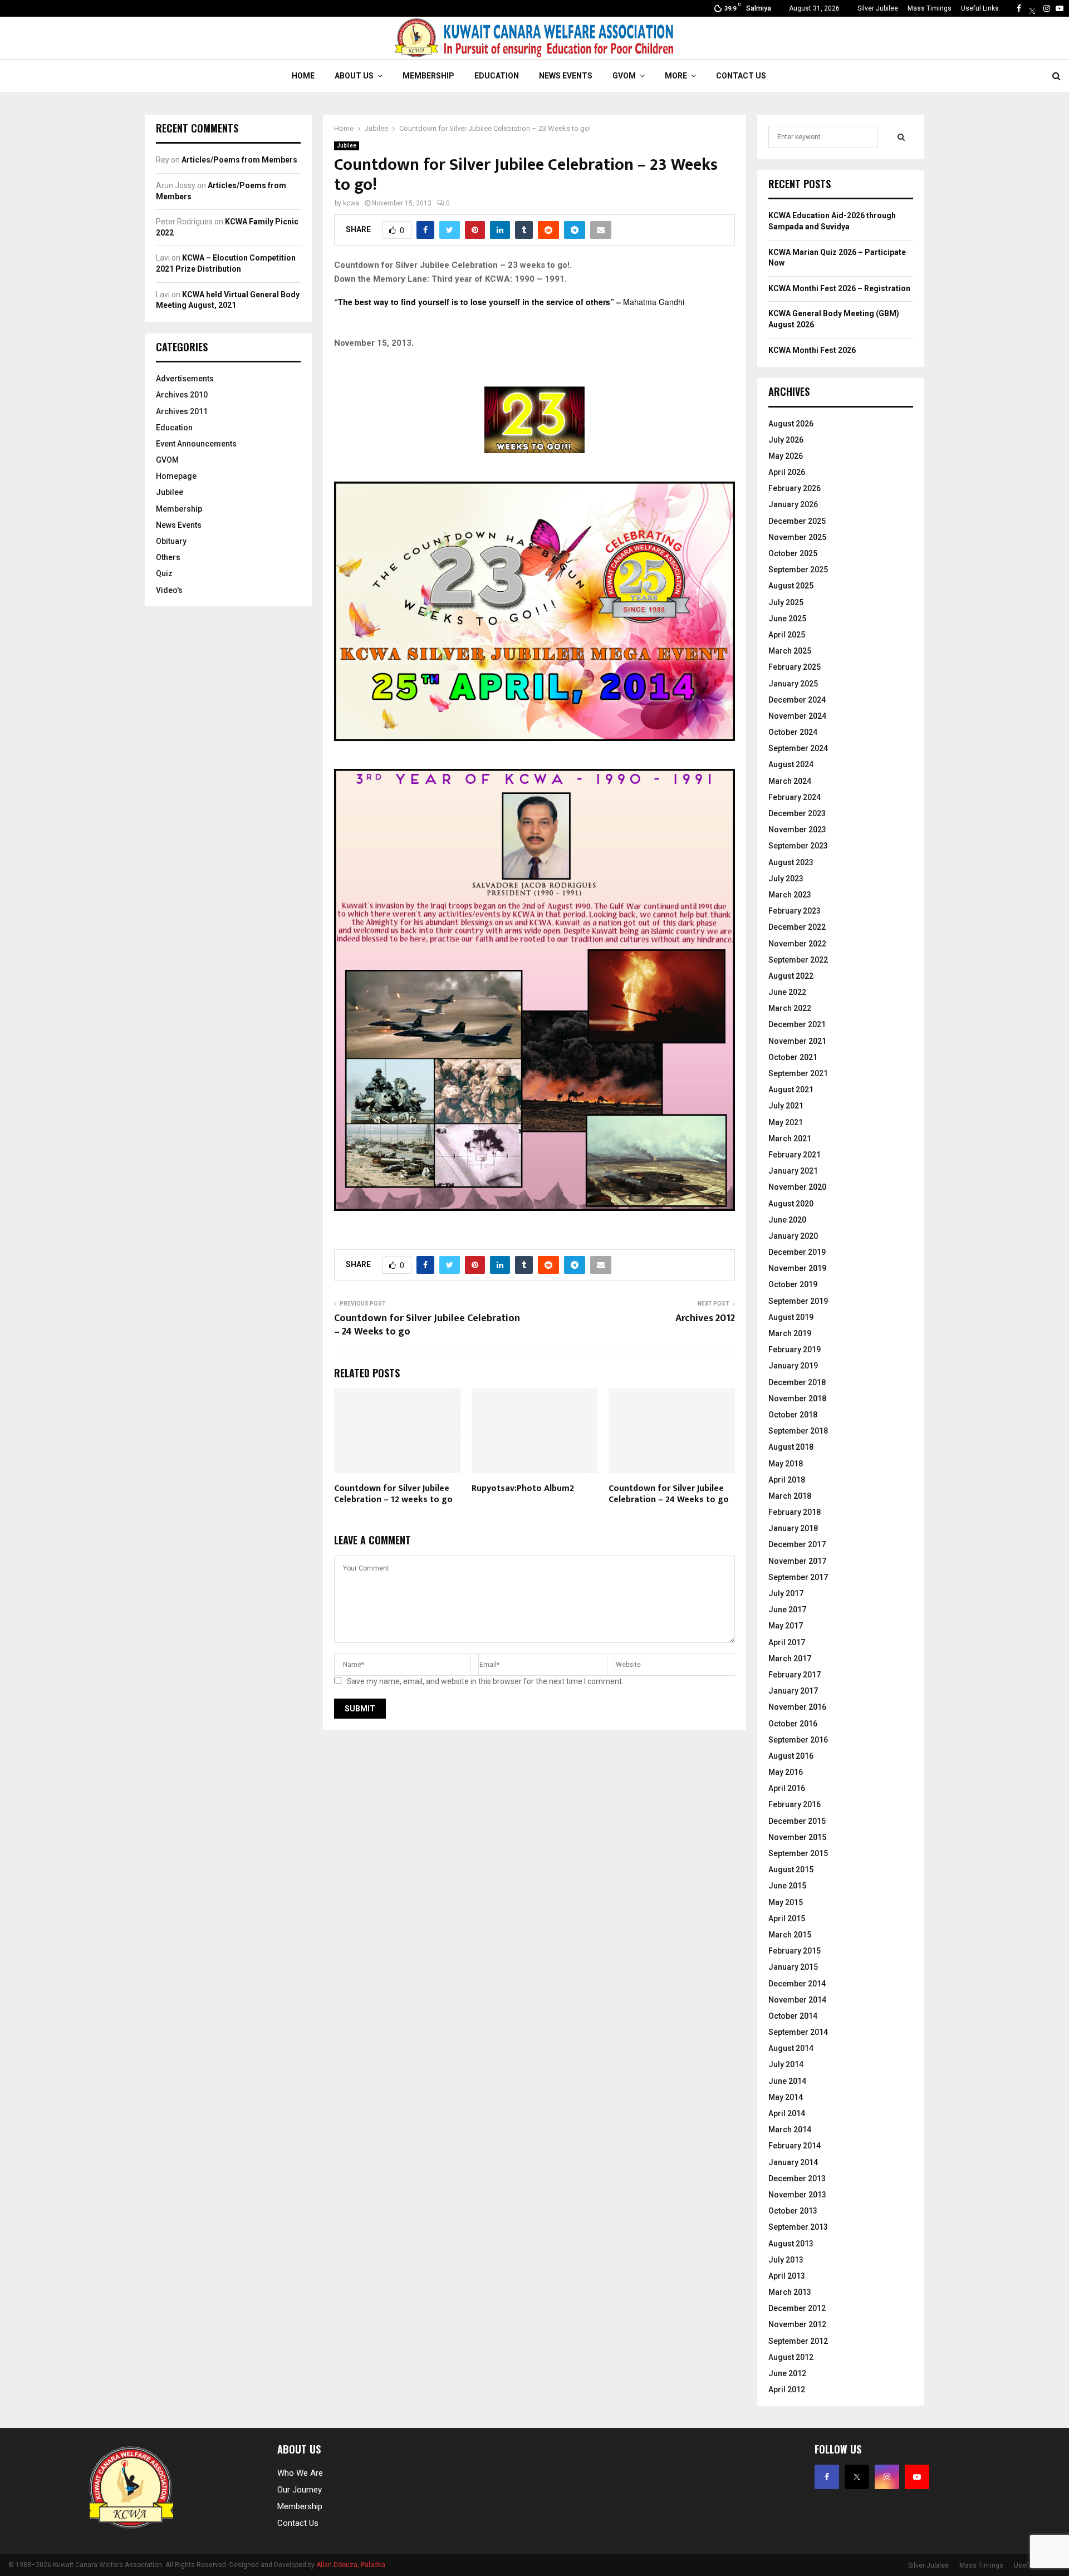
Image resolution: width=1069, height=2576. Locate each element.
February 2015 (795, 1951)
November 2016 (797, 1707)
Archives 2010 (182, 395)
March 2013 (790, 2292)
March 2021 (790, 1139)
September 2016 (798, 1740)
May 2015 (786, 1902)
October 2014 (793, 2016)
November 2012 (797, 2324)
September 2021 (798, 1073)
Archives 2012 (705, 1318)
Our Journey (300, 2490)
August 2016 (791, 1756)
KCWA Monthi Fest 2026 (812, 350)
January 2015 (793, 1967)
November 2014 (797, 2000)
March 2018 (790, 1496)
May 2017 (786, 1626)
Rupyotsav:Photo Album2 (523, 1488)
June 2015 (787, 1886)
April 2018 (787, 1480)
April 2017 (787, 1642)
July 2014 (786, 2064)
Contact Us (741, 76)
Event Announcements (196, 444)
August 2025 (791, 586)
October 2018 (793, 1415)
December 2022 (797, 927)
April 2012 (787, 2389)
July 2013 (786, 2260)
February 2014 (795, 2146)
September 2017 (798, 1577)
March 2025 (790, 651)
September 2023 (798, 846)
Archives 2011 (182, 411)
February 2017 (795, 1675)
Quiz (164, 573)
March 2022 (790, 1008)
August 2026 (791, 424)
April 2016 (787, 1788)
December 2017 (797, 1544)
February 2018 (795, 1512)
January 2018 (793, 1528)
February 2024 (795, 797)
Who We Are (300, 2473)
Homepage (176, 476)
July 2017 (786, 1593)
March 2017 (790, 1659)
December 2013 (797, 2178)
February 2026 (795, 488)
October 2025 (793, 553)
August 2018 (791, 1447)
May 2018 (786, 1464)
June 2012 (787, 2373)
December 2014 (797, 1984)
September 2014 (798, 2032)
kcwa (351, 203)
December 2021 (797, 1024)
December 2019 (797, 1252)
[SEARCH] (901, 137)
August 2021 (791, 1090)
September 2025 (798, 570)
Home (303, 76)
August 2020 (791, 1204)
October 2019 (793, 1284)
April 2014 (787, 2113)
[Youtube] (1060, 8)
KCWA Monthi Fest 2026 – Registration (839, 288)
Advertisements (185, 379)
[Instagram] (1047, 8)
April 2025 (787, 635)
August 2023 (791, 862)
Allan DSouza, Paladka (351, 2565)
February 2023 (795, 911)
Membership (428, 76)
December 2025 (797, 521)
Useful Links (980, 8)
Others (168, 557)
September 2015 (798, 1853)
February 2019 (795, 1350)
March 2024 (790, 781)
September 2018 (798, 1431)
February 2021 (795, 1155)
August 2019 (791, 1317)
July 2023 (786, 879)
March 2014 (790, 2130)
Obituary (171, 541)
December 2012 (797, 2308)
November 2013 (797, 2195)
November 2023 (797, 830)
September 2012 (798, 2341)
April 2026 (787, 472)
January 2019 (793, 1366)
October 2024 (793, 732)
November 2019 (797, 1268)
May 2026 (786, 456)
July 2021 (786, 1106)
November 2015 (797, 1837)
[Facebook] (1019, 8)
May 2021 (786, 1122)
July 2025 (786, 602)
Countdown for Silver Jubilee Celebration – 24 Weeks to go (427, 1325)
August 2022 (791, 976)
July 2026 (786, 440)
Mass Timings (930, 8)
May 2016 (786, 1772)
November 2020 (797, 1187)
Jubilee (347, 146)
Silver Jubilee (878, 8)
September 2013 (798, 2227)
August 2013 (791, 2244)
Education (497, 76)
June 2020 (787, 1220)
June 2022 (787, 992)
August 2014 (791, 2048)
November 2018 (797, 1399)
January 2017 (793, 1691)
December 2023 (797, 813)
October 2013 (793, 2211)
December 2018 (797, 1382)
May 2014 (786, 2097)
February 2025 (795, 667)
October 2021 (793, 1057)
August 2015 (791, 1870)
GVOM (624, 76)
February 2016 (795, 1804)
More (676, 76)
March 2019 (790, 1333)
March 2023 (790, 895)
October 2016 (793, 1724)
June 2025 (787, 619)
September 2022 (798, 960)
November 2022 (797, 944)
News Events (566, 76)
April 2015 (787, 1918)
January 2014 (793, 2162)
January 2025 (793, 684)
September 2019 (798, 1301)
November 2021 (797, 1041)
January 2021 (793, 1171)
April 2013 (787, 2276)
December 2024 (797, 700)
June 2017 (787, 1610)
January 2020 (793, 1236)
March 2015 (790, 1935)
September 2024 (798, 748)
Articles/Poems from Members (239, 160)
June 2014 (787, 2081)
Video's (169, 590)
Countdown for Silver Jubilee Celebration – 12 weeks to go (393, 1494)
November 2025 (797, 537)
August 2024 (791, 764)
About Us (354, 76)
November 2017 (797, 1561)
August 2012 (791, 2357)
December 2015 (797, 1821)
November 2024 (797, 716)
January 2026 (793, 504)
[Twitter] (1032, 8)
